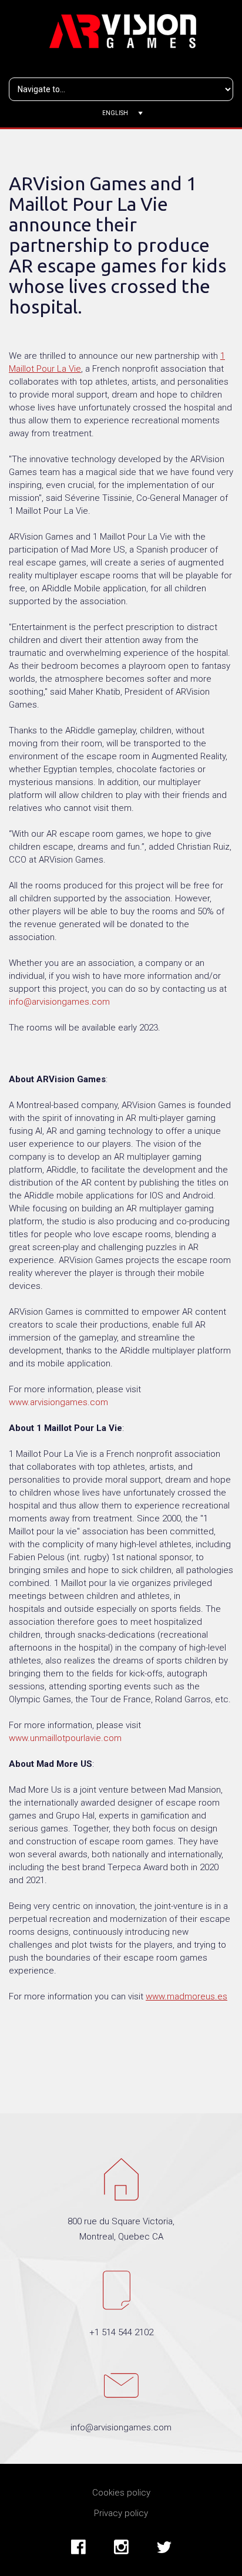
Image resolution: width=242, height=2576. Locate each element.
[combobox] (121, 113)
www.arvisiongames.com (58, 1402)
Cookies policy (121, 2493)
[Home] (124, 30)
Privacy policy (121, 2513)
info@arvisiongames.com (59, 1002)
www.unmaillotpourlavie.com (65, 1738)
